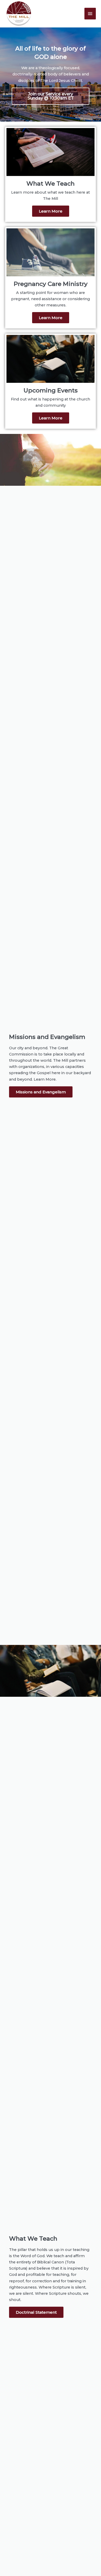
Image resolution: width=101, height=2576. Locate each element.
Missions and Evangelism (41, 1092)
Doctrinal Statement (36, 2312)
